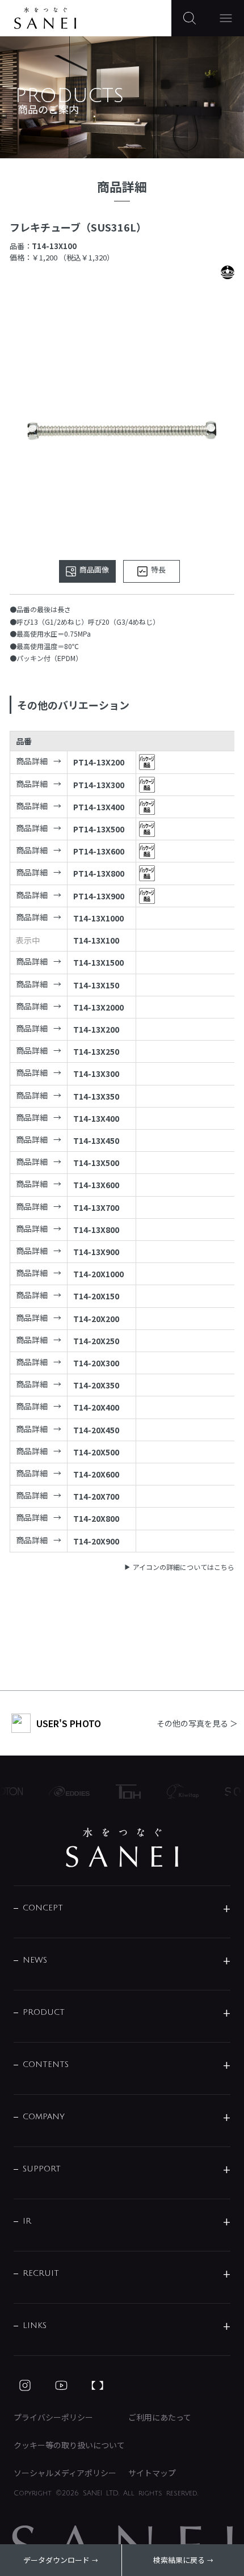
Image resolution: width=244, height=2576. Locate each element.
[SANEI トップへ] (122, 1847)
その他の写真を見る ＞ (197, 1723)
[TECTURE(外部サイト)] (98, 2385)
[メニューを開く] (226, 18)
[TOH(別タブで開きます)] (123, 1792)
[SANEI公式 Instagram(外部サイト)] (25, 2385)
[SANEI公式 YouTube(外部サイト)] (61, 2385)
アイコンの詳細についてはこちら (184, 1567)
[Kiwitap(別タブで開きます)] (178, 1791)
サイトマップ (152, 2473)
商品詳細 (32, 761)
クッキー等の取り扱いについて (69, 2445)
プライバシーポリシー (53, 2417)
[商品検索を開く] (190, 18)
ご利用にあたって (160, 2417)
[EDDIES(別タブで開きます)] (64, 1791)
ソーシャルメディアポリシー (65, 2473)
